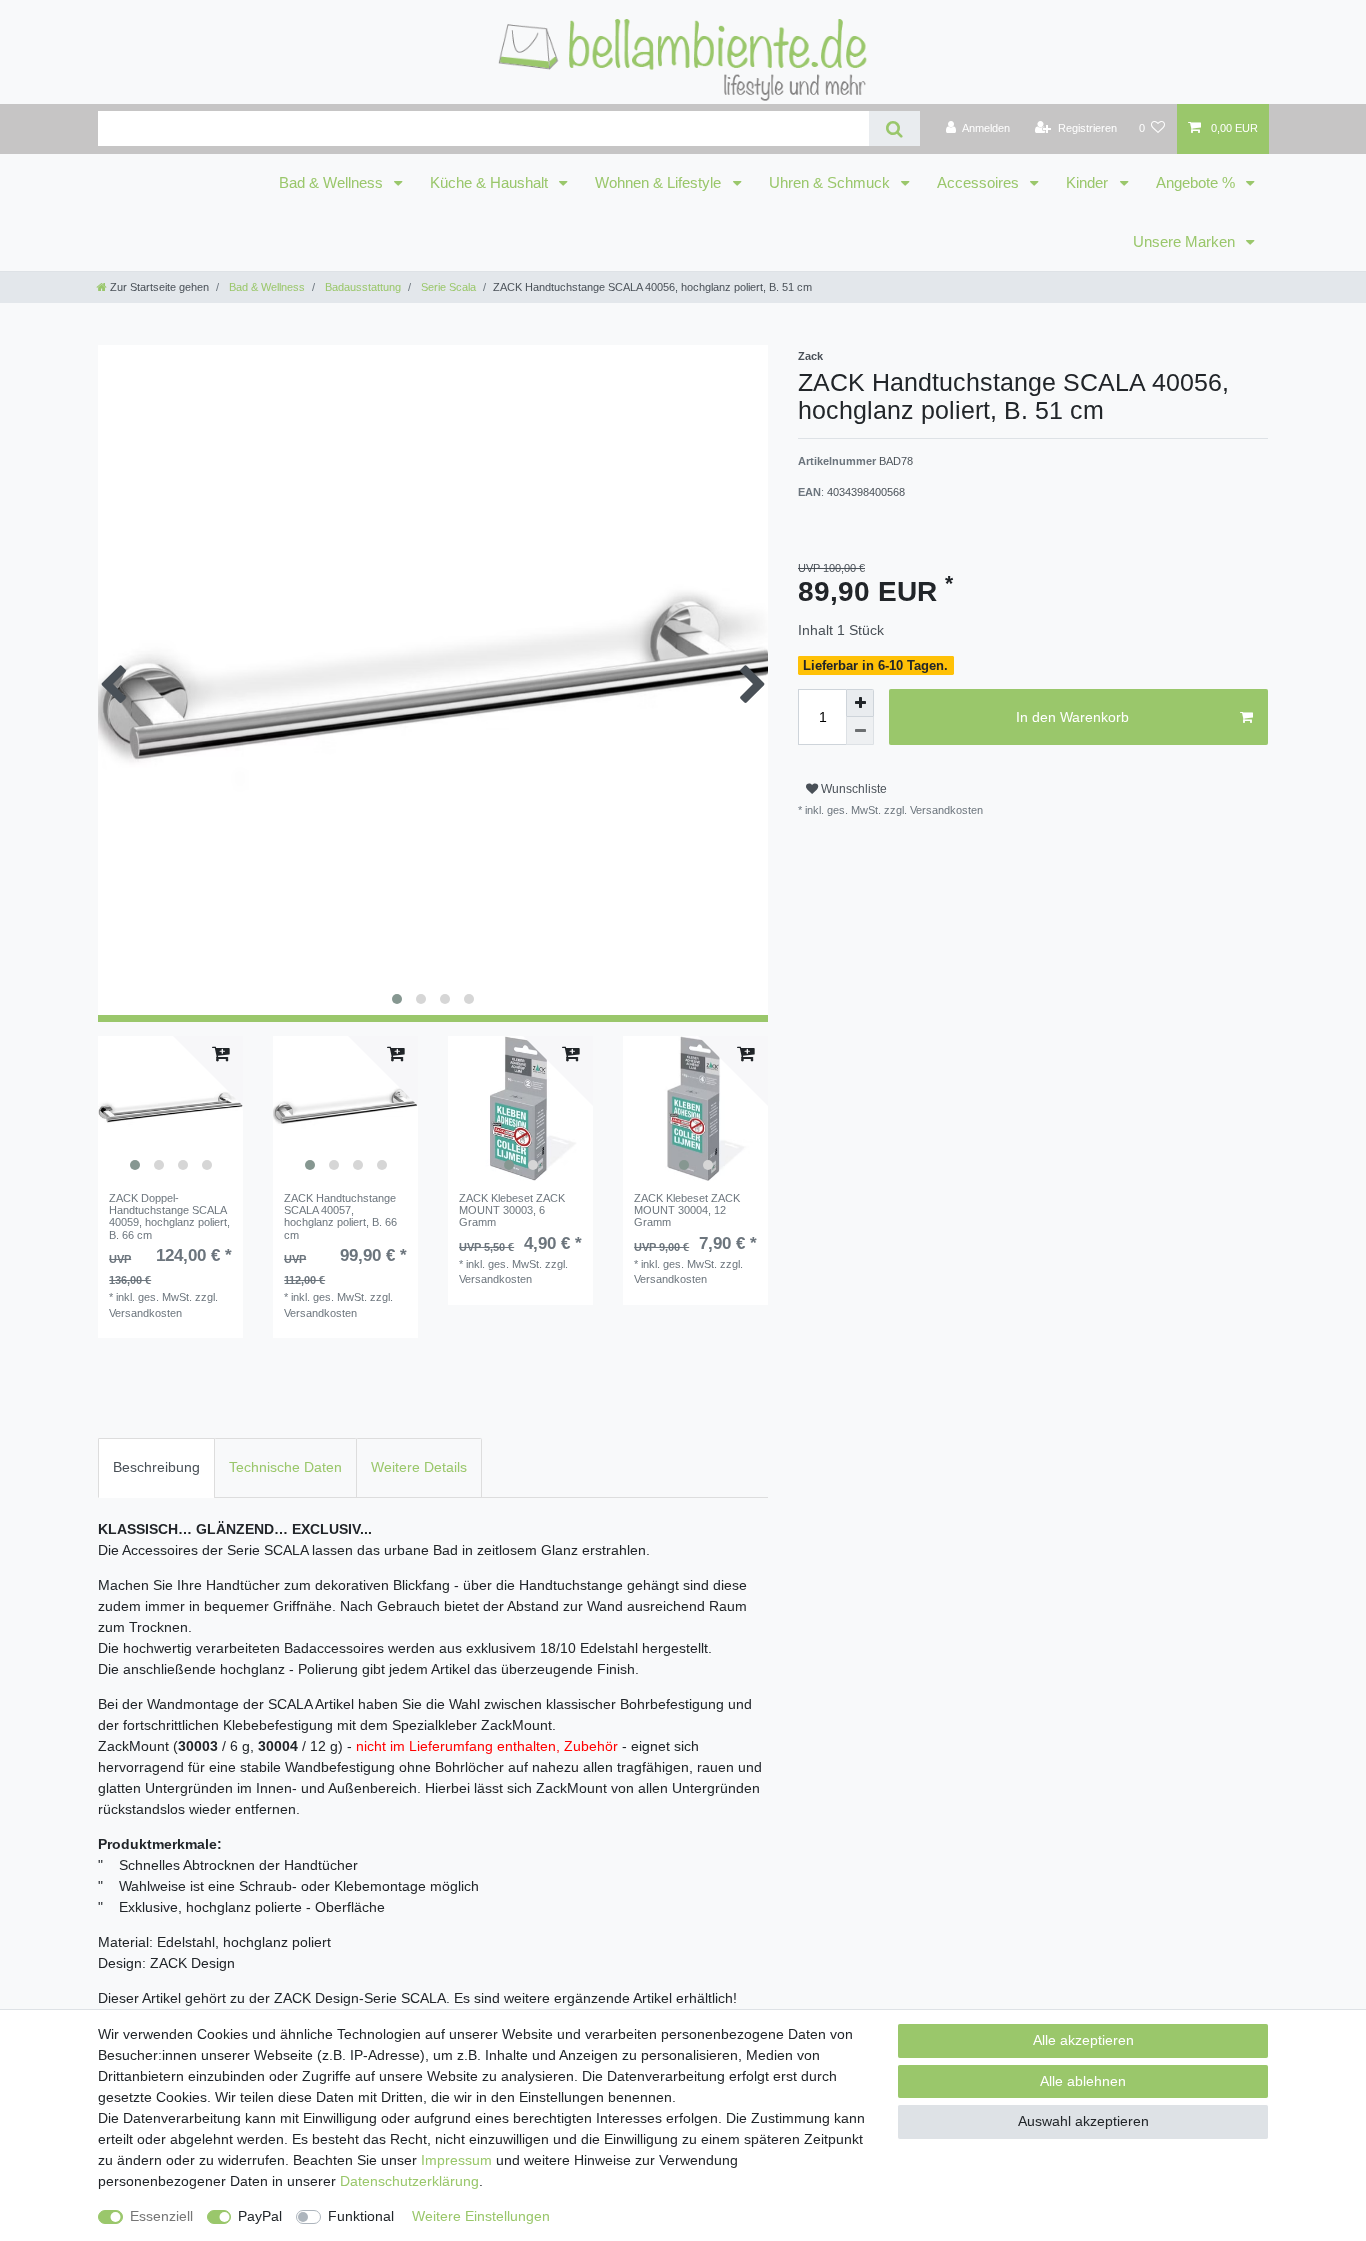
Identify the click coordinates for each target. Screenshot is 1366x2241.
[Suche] (894, 128)
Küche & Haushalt (491, 183)
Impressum (456, 2160)
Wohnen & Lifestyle (660, 183)
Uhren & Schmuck (831, 183)
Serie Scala (447, 287)
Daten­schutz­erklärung (409, 2181)
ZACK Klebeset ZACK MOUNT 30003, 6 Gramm (512, 1210)
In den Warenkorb (1072, 717)
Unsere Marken (1186, 242)
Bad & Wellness (333, 183)
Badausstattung (361, 287)
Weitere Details (419, 1467)
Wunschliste (852, 789)
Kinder (1089, 183)
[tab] (156, 1467)
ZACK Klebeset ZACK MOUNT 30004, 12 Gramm (687, 1210)
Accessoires (980, 183)
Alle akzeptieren (1083, 2040)
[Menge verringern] (860, 731)
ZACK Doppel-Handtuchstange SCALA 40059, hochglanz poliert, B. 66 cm (169, 1216)
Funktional (361, 2216)
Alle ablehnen (1083, 2081)
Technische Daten (285, 1467)
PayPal (260, 2216)
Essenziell (161, 2216)
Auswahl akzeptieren (1083, 2121)
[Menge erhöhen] (860, 703)
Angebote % (1197, 183)
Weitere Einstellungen (481, 2216)
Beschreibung (156, 1467)
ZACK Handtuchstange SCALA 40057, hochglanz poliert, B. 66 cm (340, 1216)
